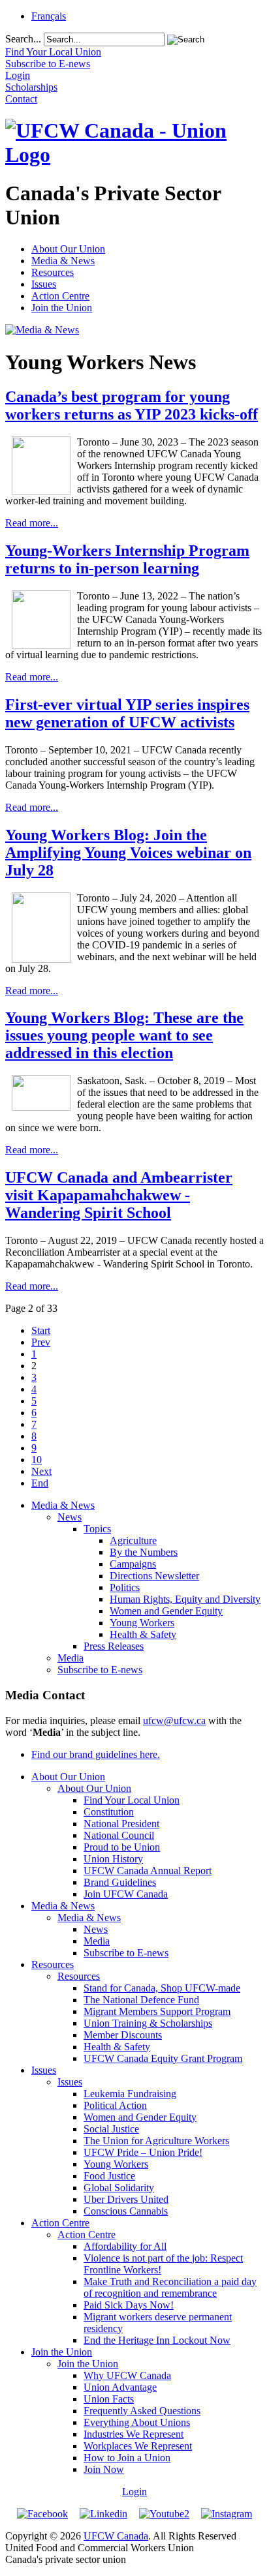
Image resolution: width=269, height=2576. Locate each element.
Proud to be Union (122, 1847)
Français (49, 16)
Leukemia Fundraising (130, 2094)
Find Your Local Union (132, 1800)
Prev (41, 1342)
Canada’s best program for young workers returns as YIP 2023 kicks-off (132, 405)
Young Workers (142, 1623)
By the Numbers (144, 1552)
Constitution (109, 1812)
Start (41, 1330)
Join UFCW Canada (126, 1894)
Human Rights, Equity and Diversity (185, 1599)
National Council (119, 1835)
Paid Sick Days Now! (129, 2305)
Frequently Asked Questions (142, 2411)
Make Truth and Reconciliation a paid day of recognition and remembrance (170, 2287)
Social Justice (111, 2129)
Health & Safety (143, 1634)
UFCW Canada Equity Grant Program (163, 2058)
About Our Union (68, 249)
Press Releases (114, 1646)
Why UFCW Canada (127, 2375)
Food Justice (109, 2176)
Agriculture (133, 1540)
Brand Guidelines (120, 1882)
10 (37, 1460)
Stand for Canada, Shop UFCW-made (162, 1988)
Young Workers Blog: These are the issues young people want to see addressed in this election (124, 1035)
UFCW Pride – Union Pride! (143, 2152)
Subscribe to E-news (100, 1670)
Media (71, 1658)
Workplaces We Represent (138, 2446)
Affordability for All (125, 2246)
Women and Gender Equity (166, 1611)
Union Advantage (120, 2387)
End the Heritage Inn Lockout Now (157, 2340)
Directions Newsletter (154, 1576)
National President (121, 1824)
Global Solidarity (119, 2188)
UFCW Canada (116, 2536)
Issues (44, 284)
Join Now (104, 2469)
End (40, 1483)
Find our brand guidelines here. (96, 1754)
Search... (23, 39)
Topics (97, 1529)
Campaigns (133, 1564)
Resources (53, 272)
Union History (113, 1859)
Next (41, 1471)
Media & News (63, 261)
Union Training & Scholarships (148, 2023)
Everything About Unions (137, 2422)
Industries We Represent (134, 2434)
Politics (125, 1587)
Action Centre (60, 296)
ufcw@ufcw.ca (174, 1720)
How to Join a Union (127, 2458)
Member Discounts (123, 2035)
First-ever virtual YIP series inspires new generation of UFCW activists (127, 713)
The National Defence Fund (141, 2000)
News (70, 1517)
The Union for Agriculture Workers (156, 2141)
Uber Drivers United (126, 2199)
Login (134, 2492)
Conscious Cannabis (126, 2211)
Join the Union (62, 308)
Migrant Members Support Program (157, 2011)
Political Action (115, 2105)
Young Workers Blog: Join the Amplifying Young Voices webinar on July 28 (128, 853)
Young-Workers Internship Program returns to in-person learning (127, 559)
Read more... (32, 523)
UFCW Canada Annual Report (148, 1871)
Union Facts (109, 2399)
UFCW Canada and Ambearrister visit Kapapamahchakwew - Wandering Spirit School (119, 1195)
